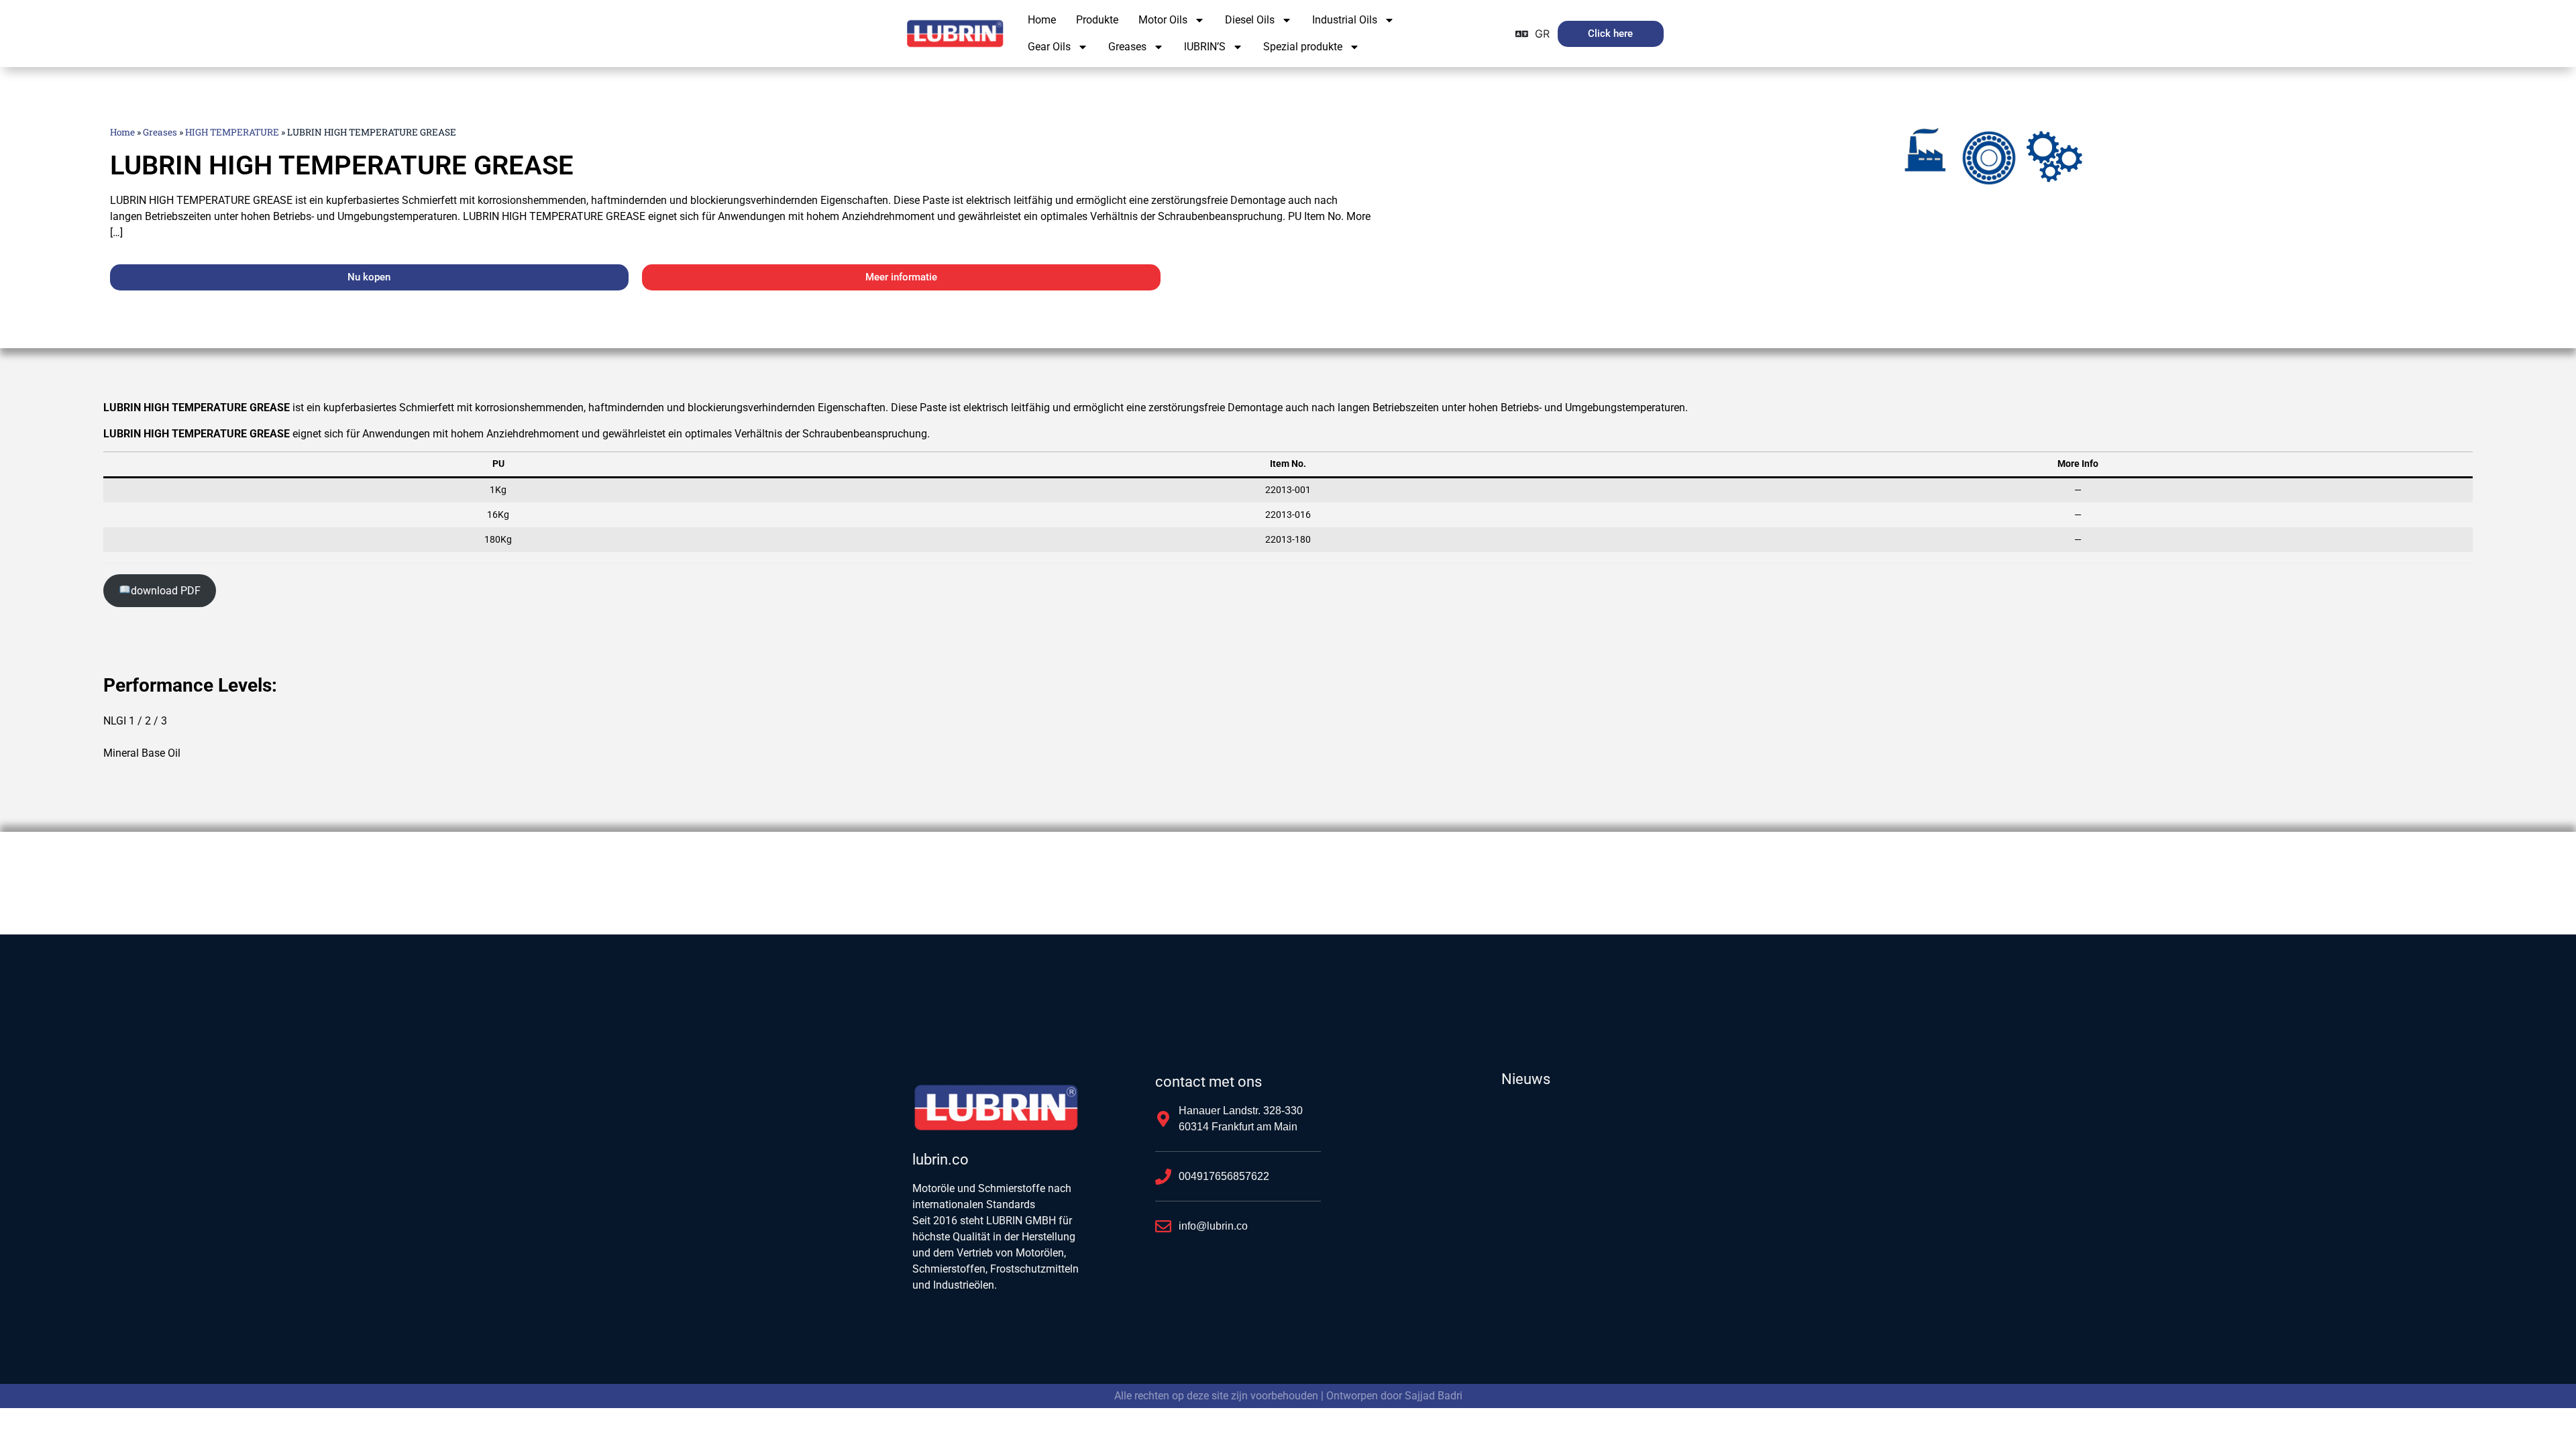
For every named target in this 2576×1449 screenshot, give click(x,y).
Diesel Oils (1250, 20)
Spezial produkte (1303, 47)
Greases (1127, 47)
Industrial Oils (1345, 20)
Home (1042, 20)
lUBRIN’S (1205, 47)
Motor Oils (1163, 20)
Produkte (1097, 20)
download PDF (166, 591)
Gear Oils (1049, 47)
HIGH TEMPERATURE (232, 132)
